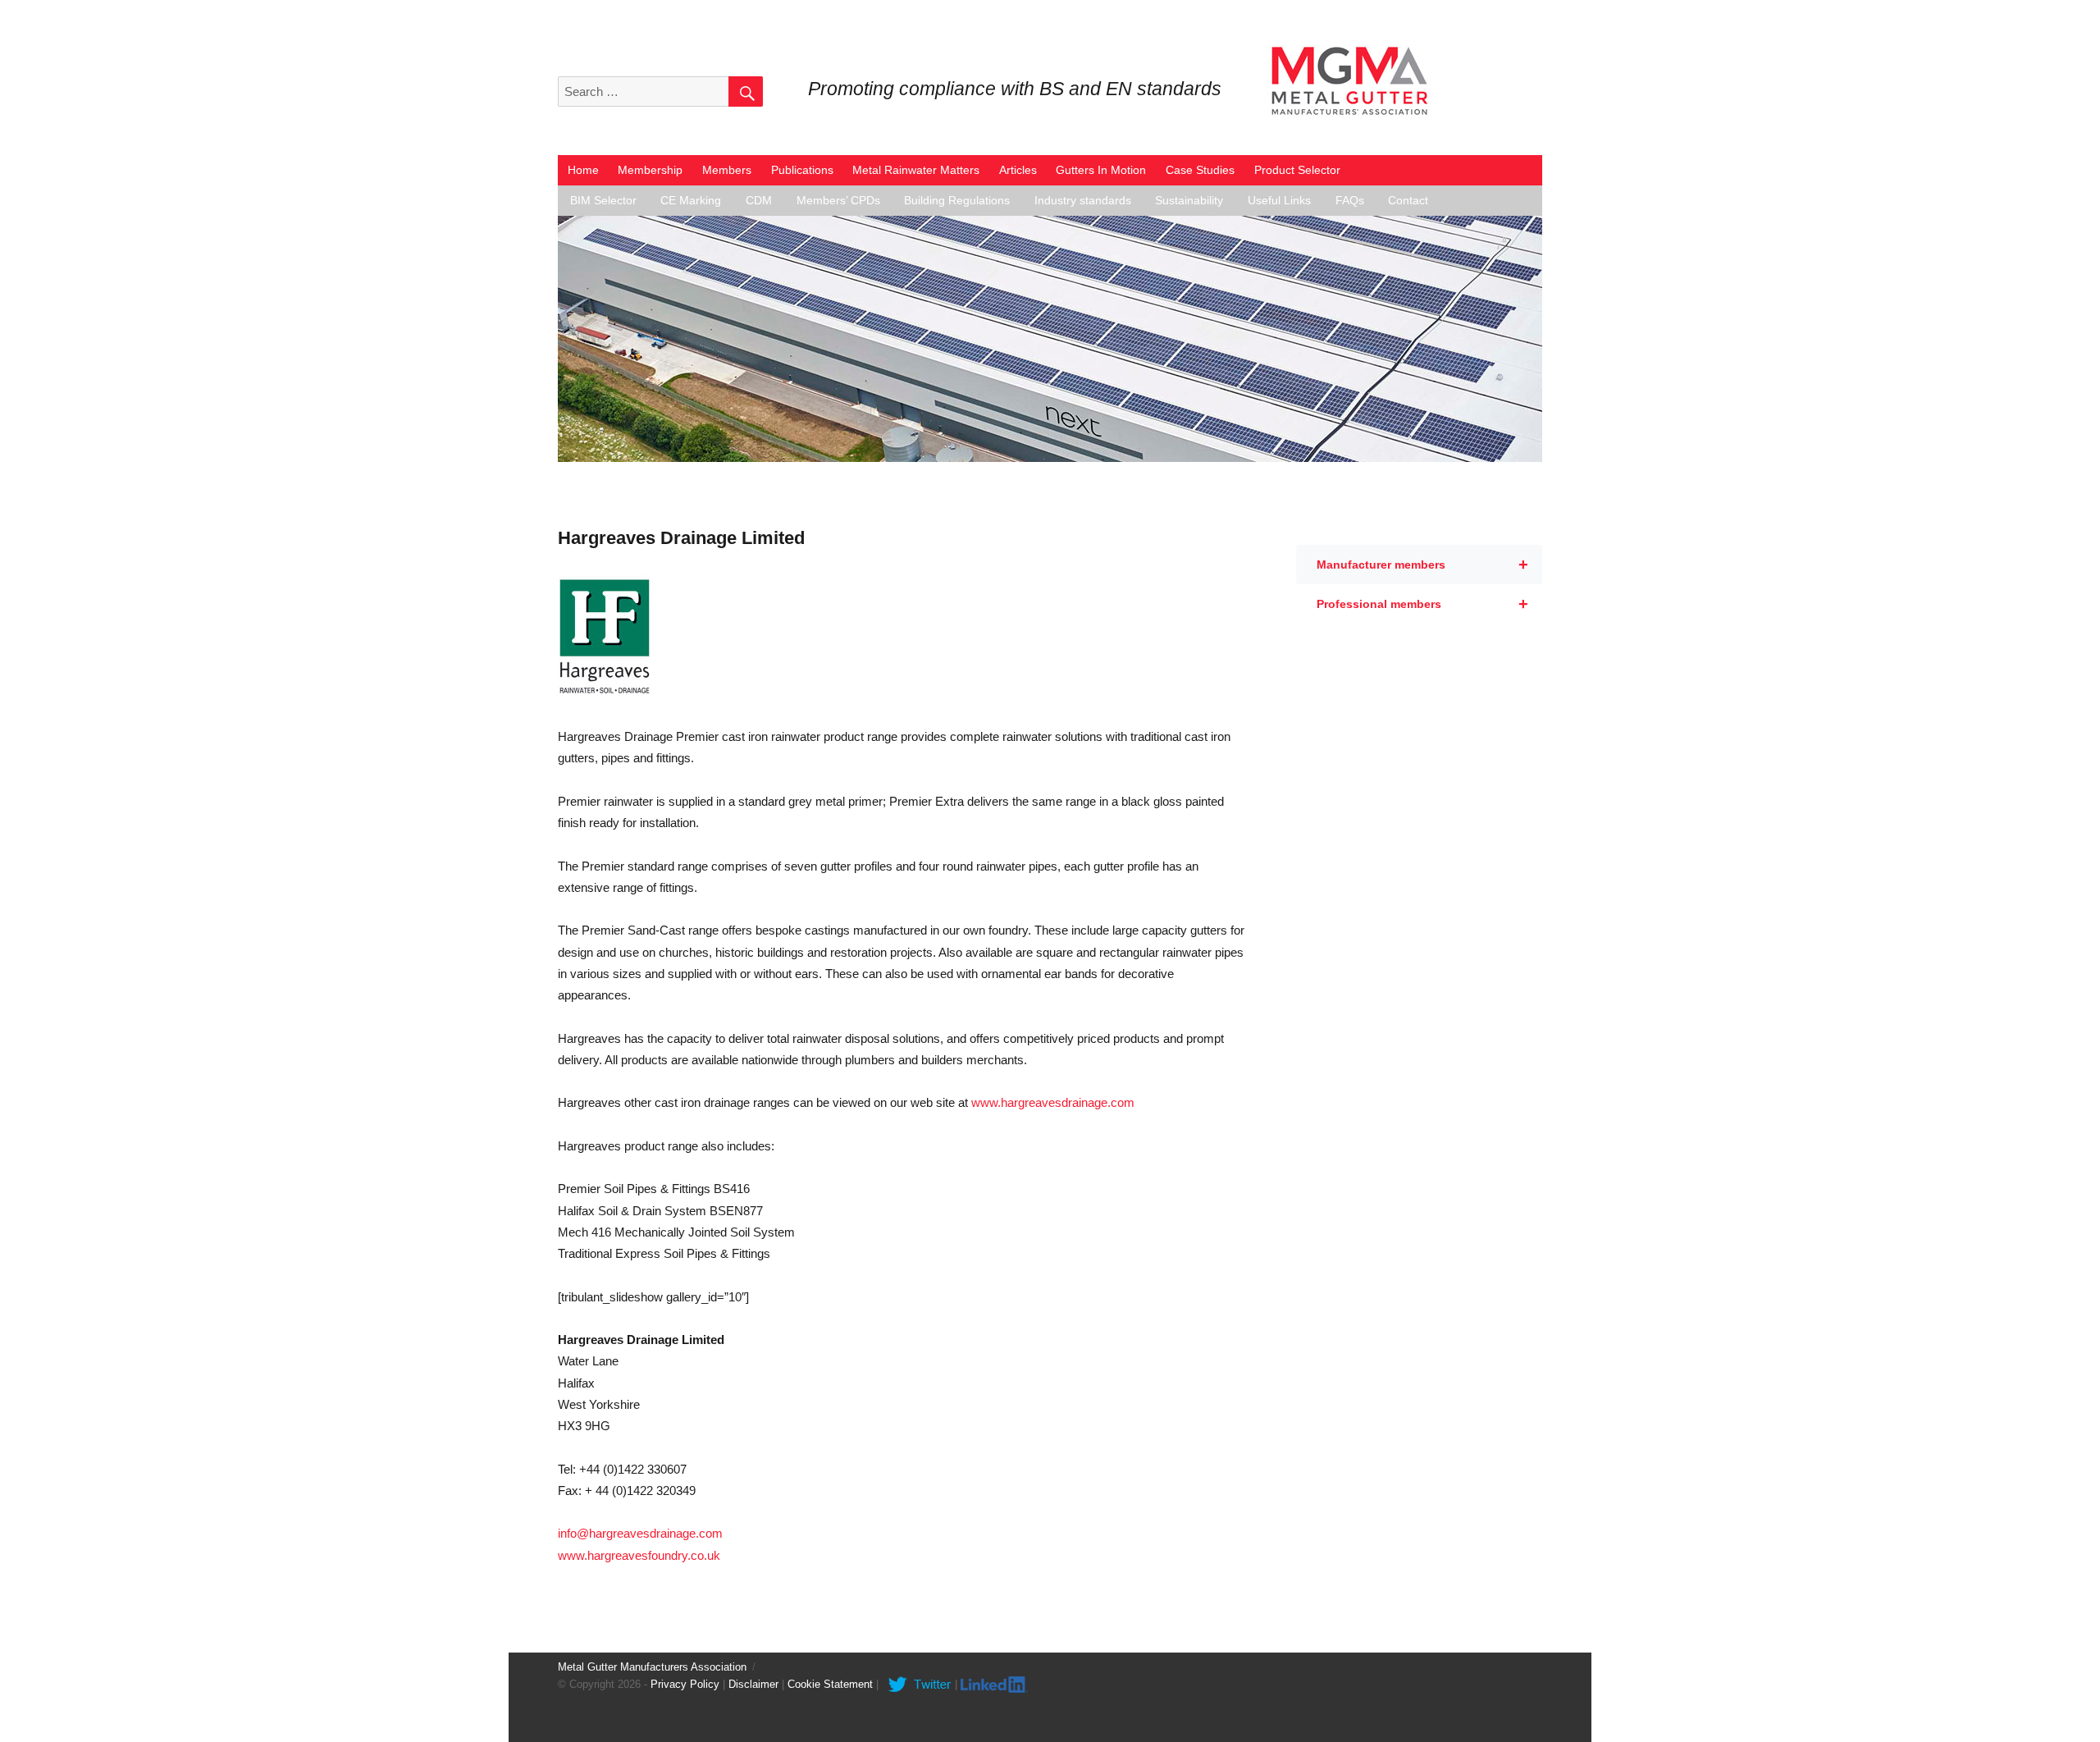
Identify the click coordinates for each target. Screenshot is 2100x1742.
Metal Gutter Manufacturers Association (652, 1667)
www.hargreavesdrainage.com (1053, 1102)
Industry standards (1083, 200)
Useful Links (1279, 200)
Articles (1018, 170)
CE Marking (691, 200)
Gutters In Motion (1101, 170)
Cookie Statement (830, 1684)
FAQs (1350, 200)
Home (583, 170)
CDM (759, 200)
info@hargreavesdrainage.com (640, 1533)
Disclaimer (753, 1684)
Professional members (1422, 604)
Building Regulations (957, 200)
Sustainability (1189, 200)
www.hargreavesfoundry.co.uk (639, 1555)
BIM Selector (603, 200)
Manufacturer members (1422, 565)
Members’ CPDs (838, 200)
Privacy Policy (685, 1684)
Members (727, 170)
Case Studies (1200, 170)
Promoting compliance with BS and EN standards (1015, 89)
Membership (650, 170)
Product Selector (1297, 170)
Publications (802, 170)
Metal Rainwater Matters (916, 170)
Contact (1408, 200)
